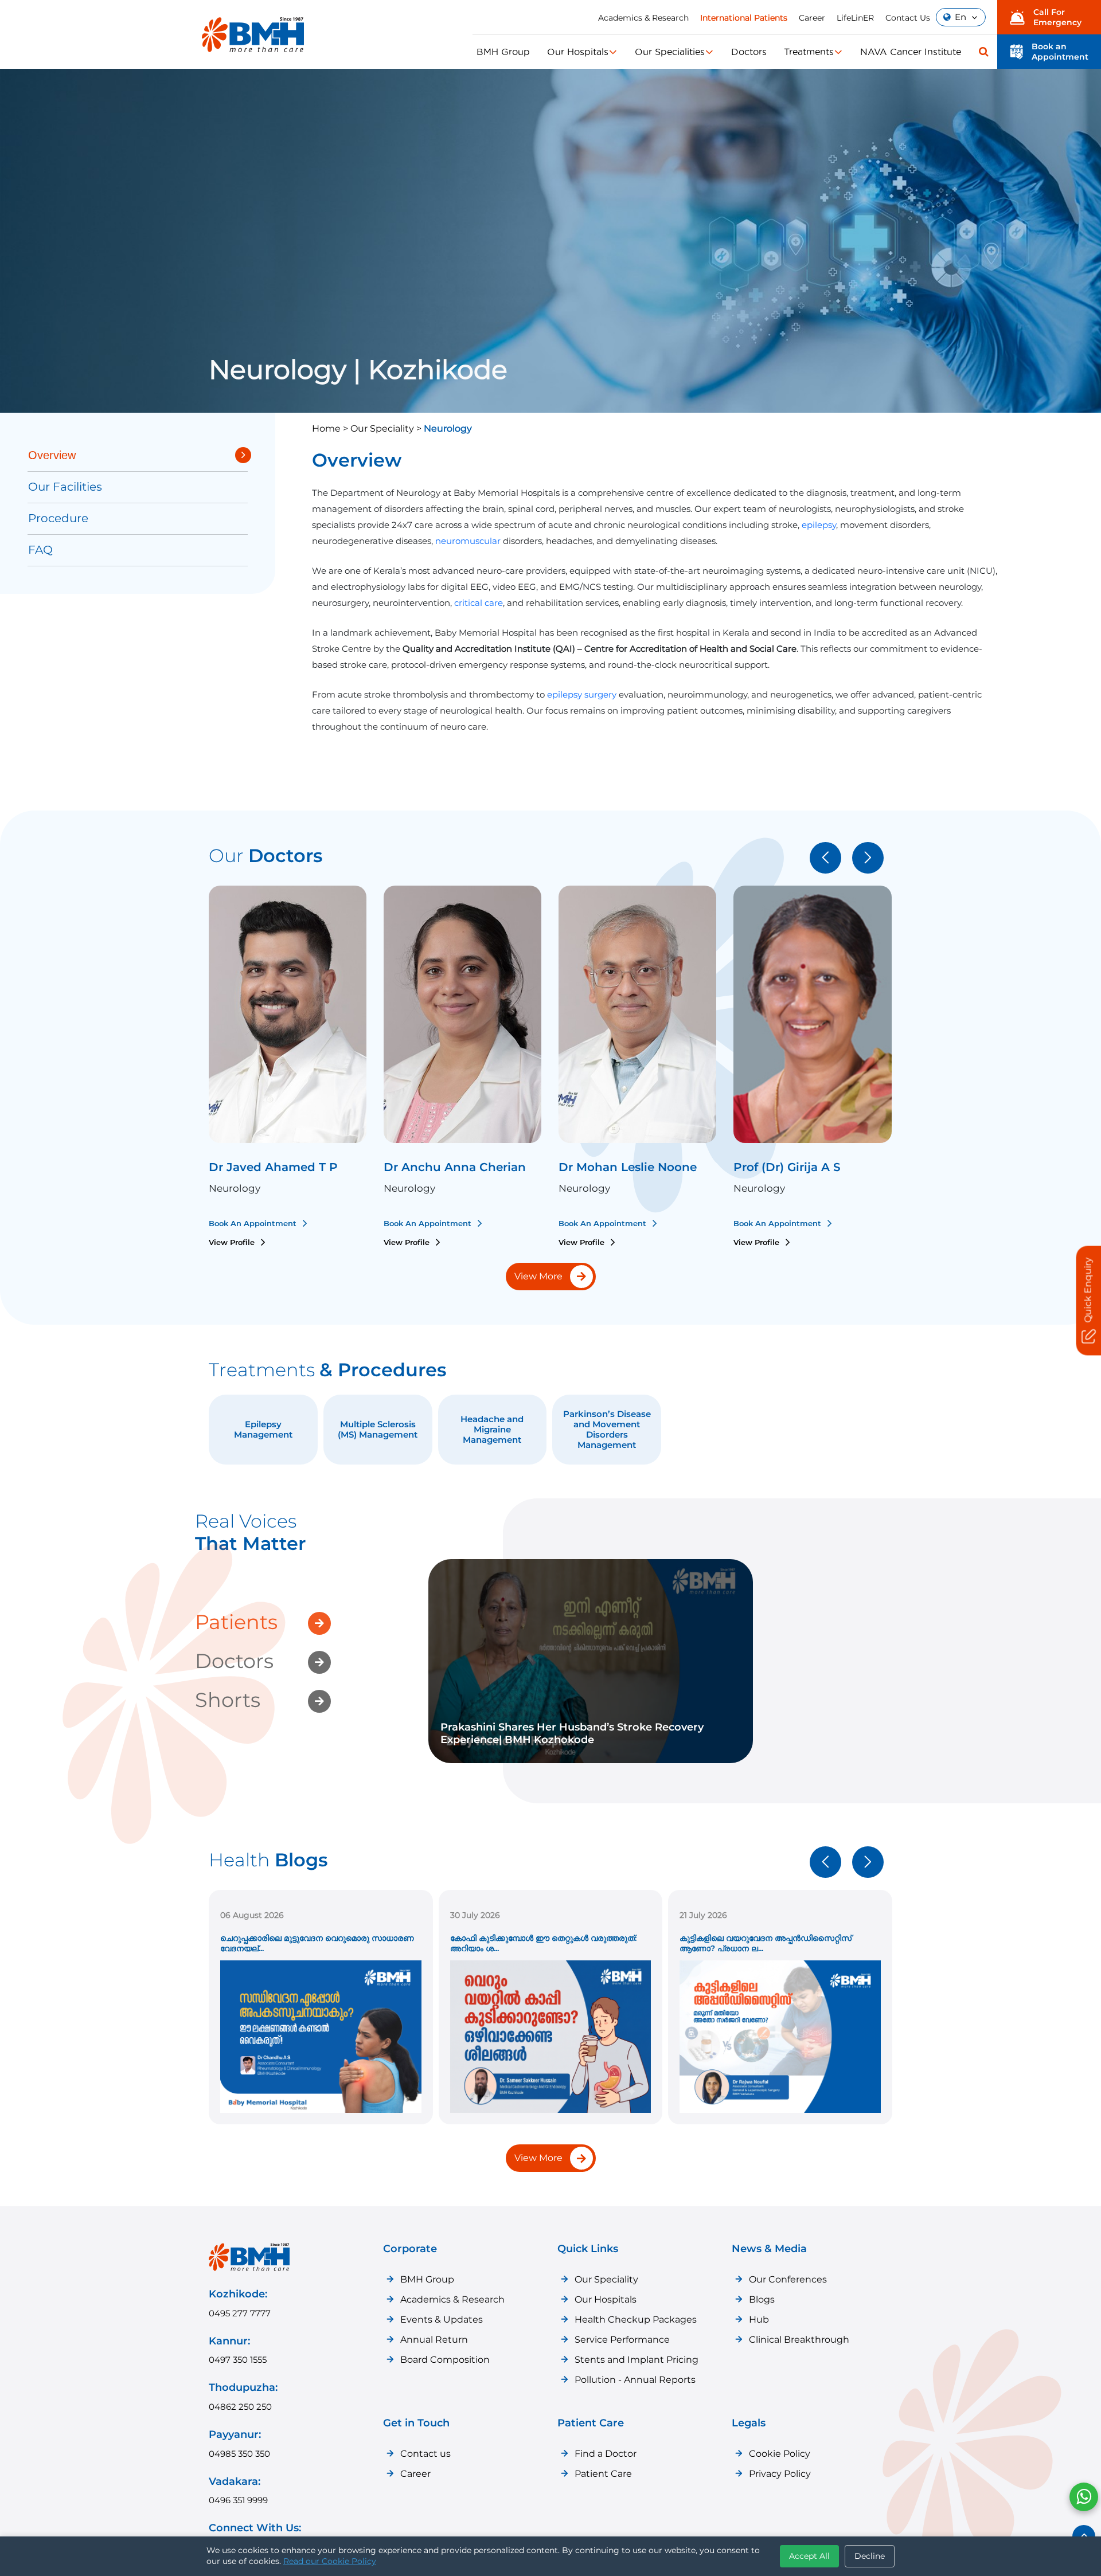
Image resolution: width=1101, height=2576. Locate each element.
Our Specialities (670, 52)
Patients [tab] (236, 1622)
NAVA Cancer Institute (911, 52)
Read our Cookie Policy (330, 2561)
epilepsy (819, 525)
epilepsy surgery (582, 694)
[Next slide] (868, 858)
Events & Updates (442, 2319)
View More (538, 1276)
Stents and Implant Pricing (637, 2360)
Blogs (762, 2299)
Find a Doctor (606, 2454)
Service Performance (622, 2340)
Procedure (58, 518)
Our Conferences (788, 2279)
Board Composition (445, 2360)
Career (812, 18)
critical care (479, 603)
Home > (331, 428)
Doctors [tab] (234, 1661)
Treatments (809, 52)
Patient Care (603, 2474)
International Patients (744, 18)
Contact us (425, 2454)
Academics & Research (643, 18)
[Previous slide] (825, 858)
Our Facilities (65, 487)
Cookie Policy (780, 2454)
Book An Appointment (254, 1223)
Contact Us (908, 18)
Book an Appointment (1060, 52)
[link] (591, 1661)
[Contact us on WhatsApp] (1084, 2497)
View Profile (233, 1242)
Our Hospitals (578, 52)
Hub (759, 2319)
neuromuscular (469, 541)
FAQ (40, 550)
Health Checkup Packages (636, 2319)
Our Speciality (606, 2279)
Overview (52, 455)
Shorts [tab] (228, 1700)
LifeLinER (855, 18)
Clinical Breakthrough (799, 2340)
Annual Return (434, 2340)
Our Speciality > (387, 428)
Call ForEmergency (1057, 17)
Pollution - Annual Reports (635, 2380)
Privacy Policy (780, 2474)
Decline (870, 2556)
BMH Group (503, 52)
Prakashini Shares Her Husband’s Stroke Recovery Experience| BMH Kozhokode (572, 1733)
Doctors (749, 52)
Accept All (809, 2556)
